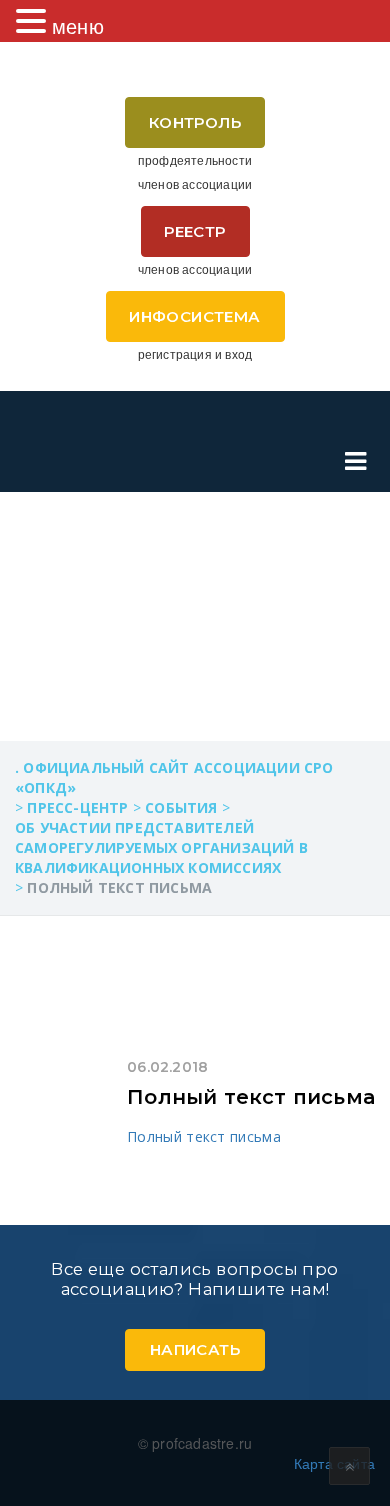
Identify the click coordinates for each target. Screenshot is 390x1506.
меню (78, 25)
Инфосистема (194, 316)
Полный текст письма (251, 1097)
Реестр (194, 231)
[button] (34, 21)
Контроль (195, 122)
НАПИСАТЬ (195, 1349)
